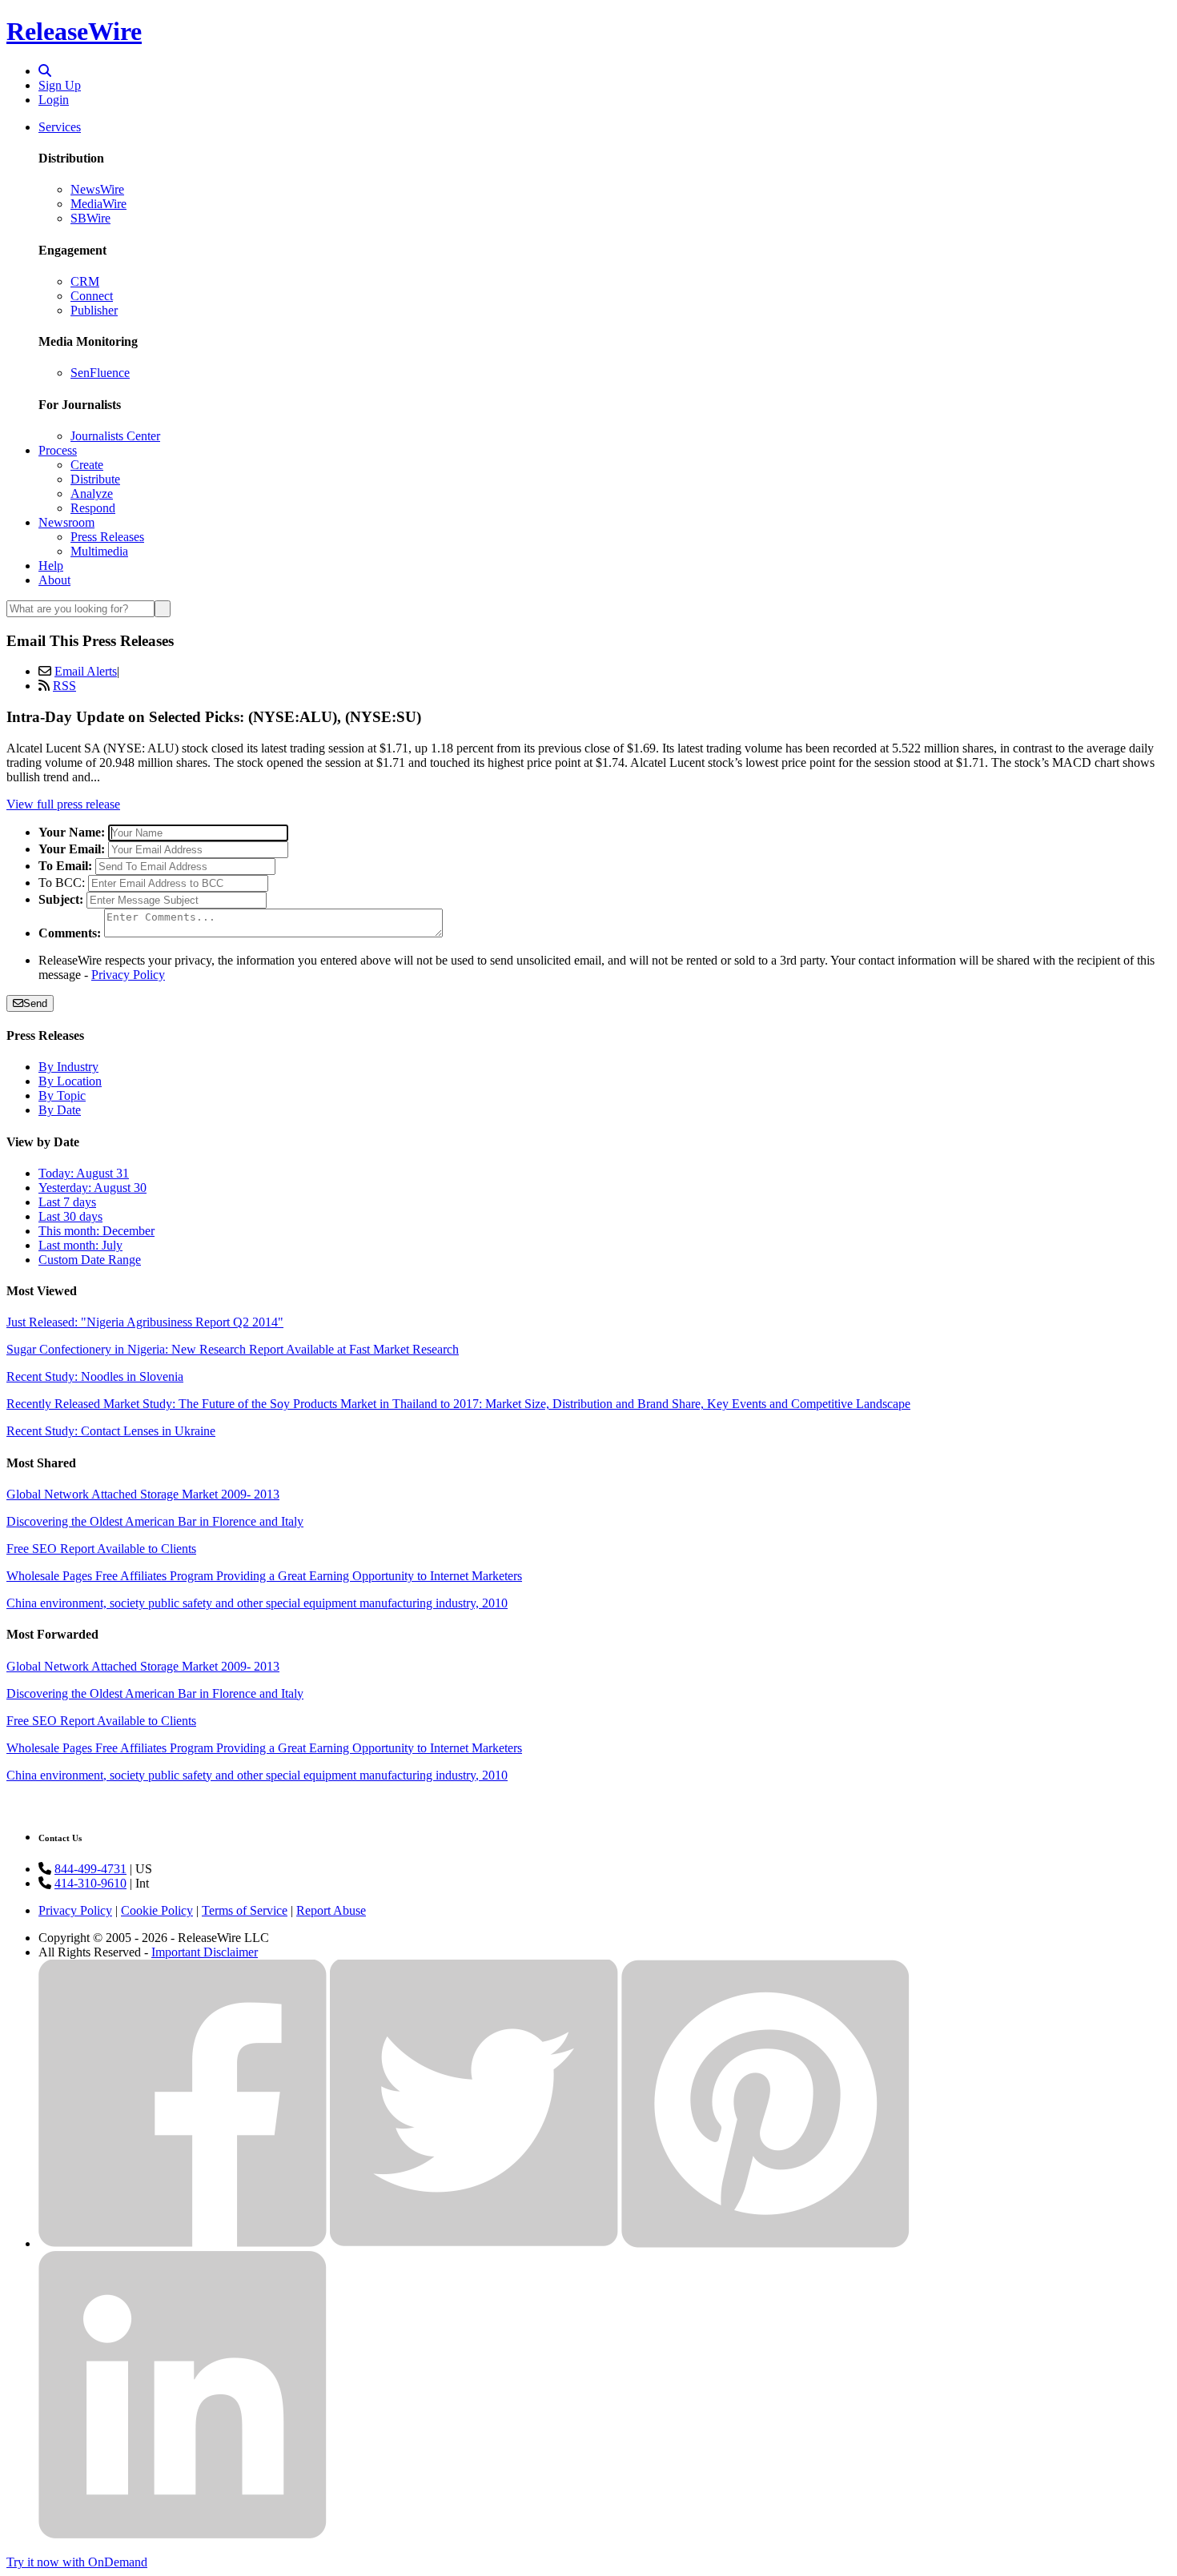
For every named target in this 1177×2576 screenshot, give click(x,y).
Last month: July (80, 1245)
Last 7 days (67, 1202)
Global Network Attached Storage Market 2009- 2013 (143, 1494)
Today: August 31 (84, 1173)
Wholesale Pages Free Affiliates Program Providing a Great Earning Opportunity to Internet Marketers (264, 1576)
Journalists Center (115, 436)
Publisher (94, 310)
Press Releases (107, 537)
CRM (85, 281)
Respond (93, 508)
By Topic (62, 1095)
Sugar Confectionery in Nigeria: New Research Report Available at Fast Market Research (233, 1349)
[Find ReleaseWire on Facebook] (183, 2243)
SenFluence (100, 373)
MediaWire (98, 204)
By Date (60, 1110)
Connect (92, 296)
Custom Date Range (90, 1260)
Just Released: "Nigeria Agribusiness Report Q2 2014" (145, 1322)
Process (58, 450)
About (54, 580)
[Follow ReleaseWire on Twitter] (474, 2243)
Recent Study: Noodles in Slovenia (95, 1376)
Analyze (92, 494)
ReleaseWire (74, 31)
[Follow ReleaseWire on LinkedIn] (183, 2535)
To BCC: (62, 883)
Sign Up (60, 85)
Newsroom (66, 522)
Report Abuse (331, 1910)
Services (60, 127)
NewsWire (97, 189)
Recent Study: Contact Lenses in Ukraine (111, 1431)
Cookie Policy (157, 1910)
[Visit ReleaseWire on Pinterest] (765, 2243)
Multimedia (99, 551)
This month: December (96, 1231)
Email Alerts (86, 671)
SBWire (90, 218)
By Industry (68, 1067)
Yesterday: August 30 (92, 1188)
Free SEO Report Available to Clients (101, 1549)
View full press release (63, 804)
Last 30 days (70, 1216)
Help (51, 566)
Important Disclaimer (205, 1952)
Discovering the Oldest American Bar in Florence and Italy (155, 1521)
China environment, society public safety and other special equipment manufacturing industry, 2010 (257, 1603)
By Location (70, 1081)
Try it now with (77, 2562)
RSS (64, 686)
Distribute (95, 479)
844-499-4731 (90, 1869)
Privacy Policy (128, 975)
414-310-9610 (90, 1883)
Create (87, 465)
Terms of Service (245, 1910)
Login (54, 100)
